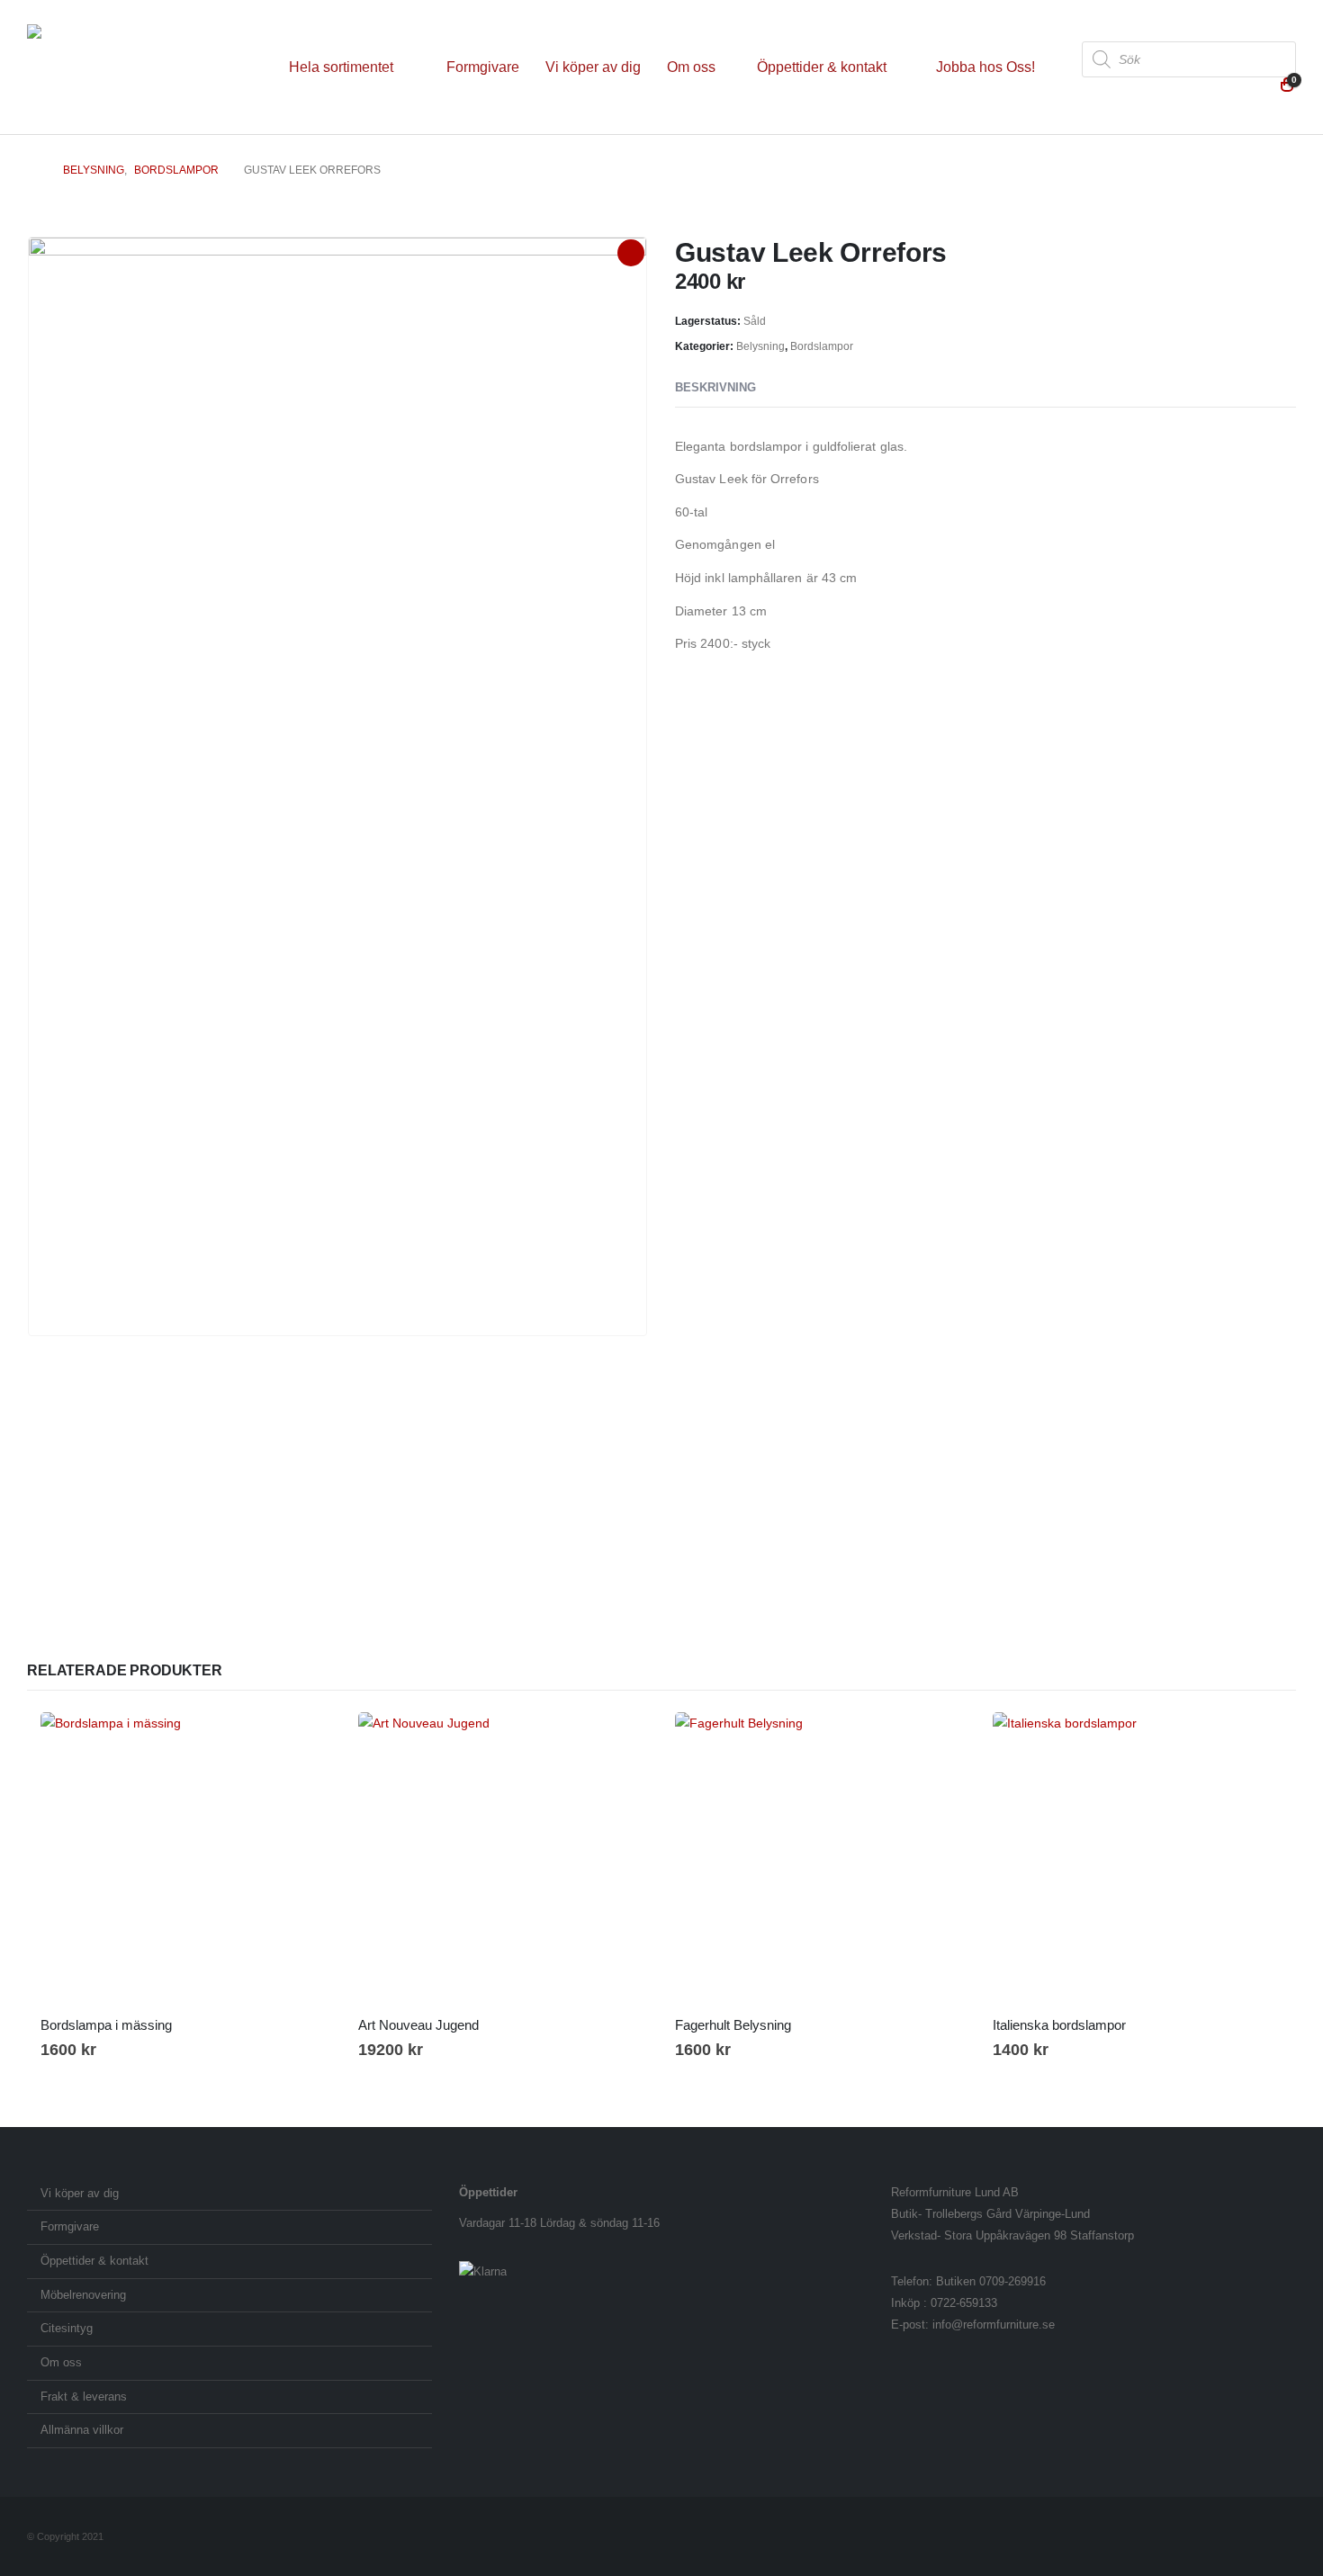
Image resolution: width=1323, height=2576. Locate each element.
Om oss (691, 67)
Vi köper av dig (593, 67)
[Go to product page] (186, 1858)
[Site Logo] (139, 67)
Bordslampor (822, 346)
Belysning (760, 346)
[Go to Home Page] (32, 170)
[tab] (789, 389)
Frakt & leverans (84, 2397)
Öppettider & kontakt (822, 67)
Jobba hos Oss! (985, 67)
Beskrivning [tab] (715, 387)
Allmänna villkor (82, 2430)
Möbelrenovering (83, 2295)
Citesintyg (67, 2329)
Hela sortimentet (341, 67)
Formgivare (483, 67)
